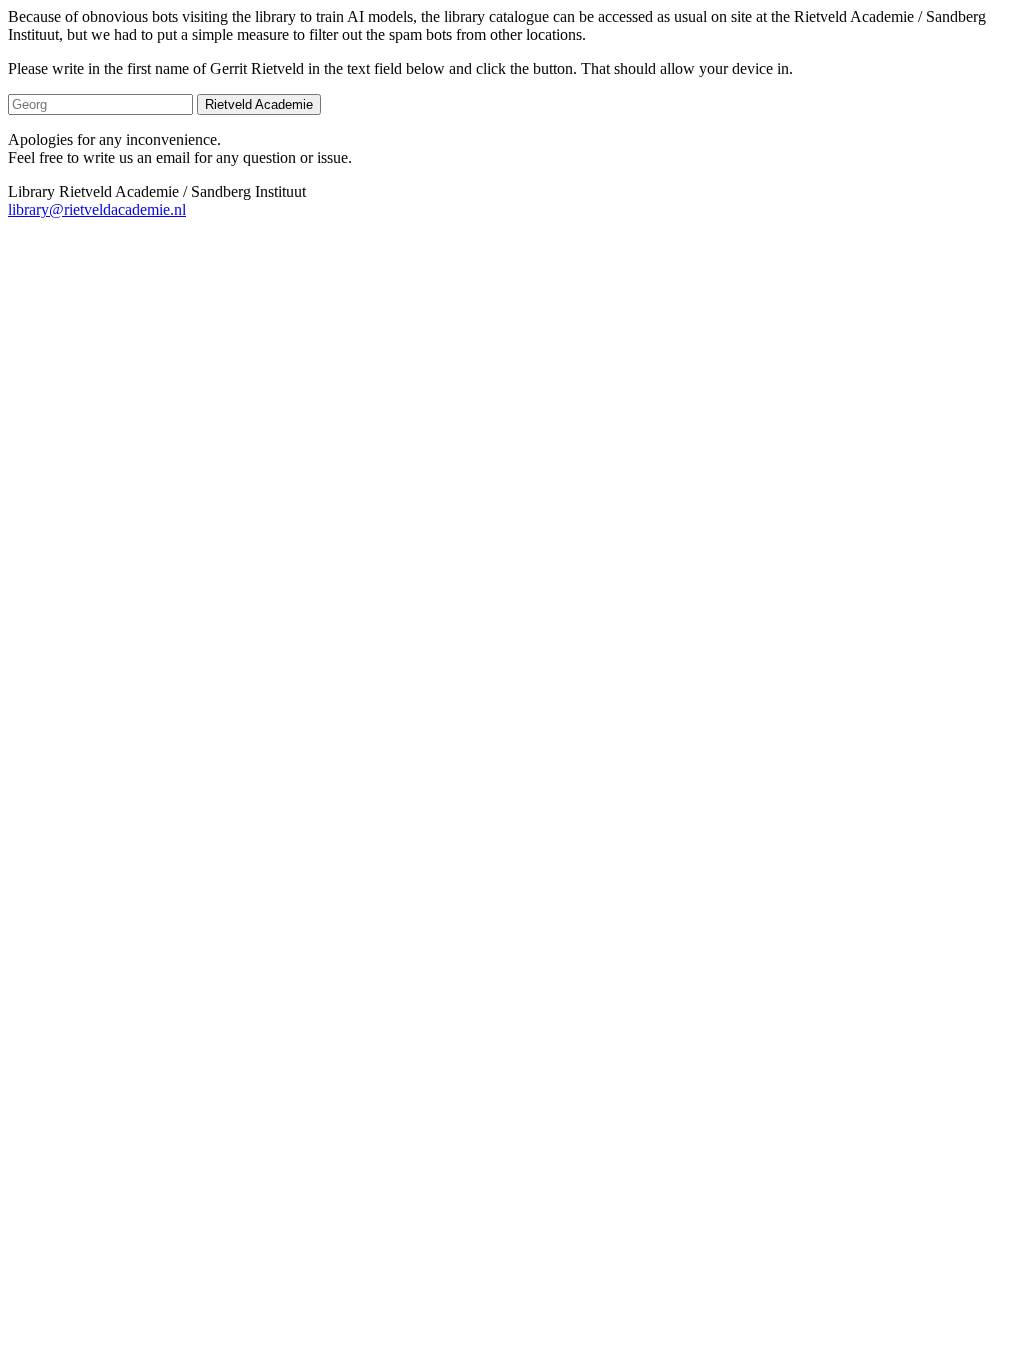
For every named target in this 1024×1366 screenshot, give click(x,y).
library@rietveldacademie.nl (97, 209)
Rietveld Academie (259, 104)
